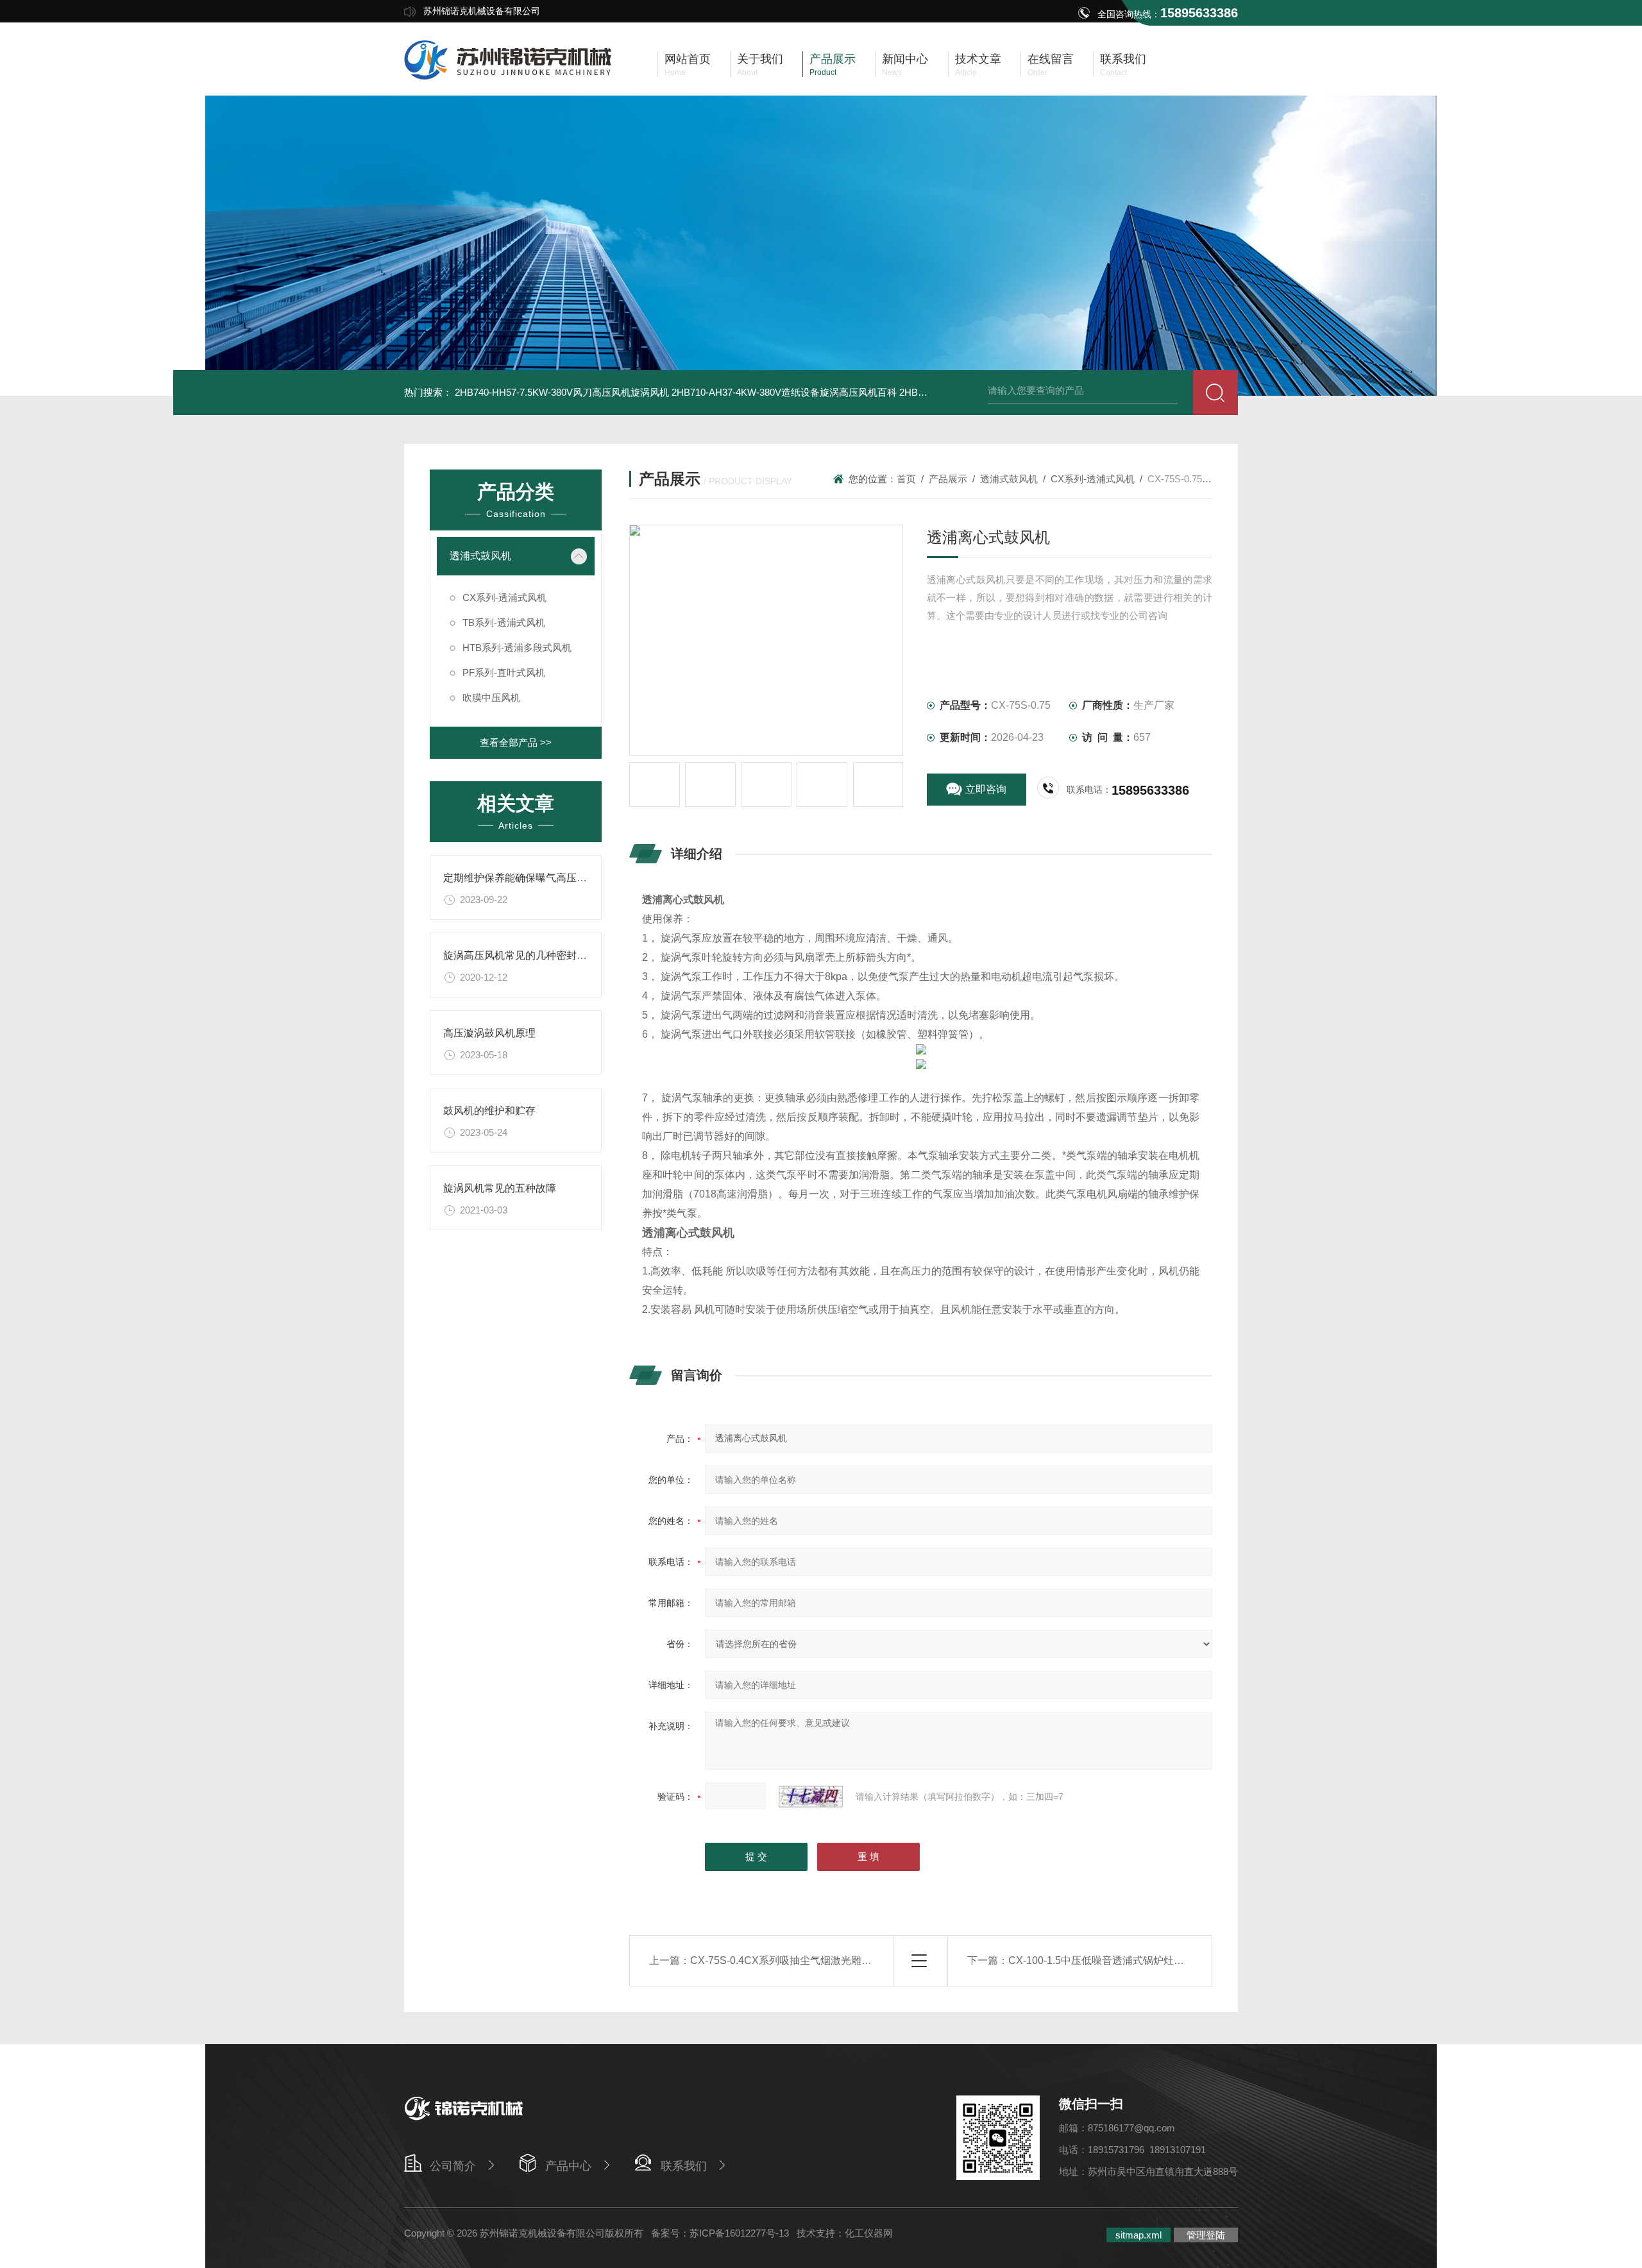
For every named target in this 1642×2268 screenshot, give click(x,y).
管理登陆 (1206, 2235)
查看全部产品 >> (516, 742)
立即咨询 (986, 789)
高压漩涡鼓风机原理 (489, 1033)
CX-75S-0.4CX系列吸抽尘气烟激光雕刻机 (786, 1960)
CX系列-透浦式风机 (504, 597)
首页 (906, 479)
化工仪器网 (869, 2233)
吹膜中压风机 (491, 698)
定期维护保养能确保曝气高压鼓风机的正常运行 (551, 878)
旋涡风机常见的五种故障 (500, 1188)
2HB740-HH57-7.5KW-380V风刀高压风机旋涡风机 (562, 392)
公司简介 (453, 2166)
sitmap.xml (1138, 2235)
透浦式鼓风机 (480, 556)
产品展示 (948, 479)
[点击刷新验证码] (811, 1797)
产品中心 (568, 2166)
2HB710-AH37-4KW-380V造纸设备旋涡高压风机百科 (784, 392)
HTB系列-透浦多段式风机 (517, 647)
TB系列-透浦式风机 (504, 622)
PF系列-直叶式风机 (504, 673)
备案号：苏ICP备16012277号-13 (720, 2233)
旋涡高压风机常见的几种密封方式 (520, 955)
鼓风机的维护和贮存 (489, 1111)
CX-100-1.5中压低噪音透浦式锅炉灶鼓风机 (1106, 1960)
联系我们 (684, 2166)
